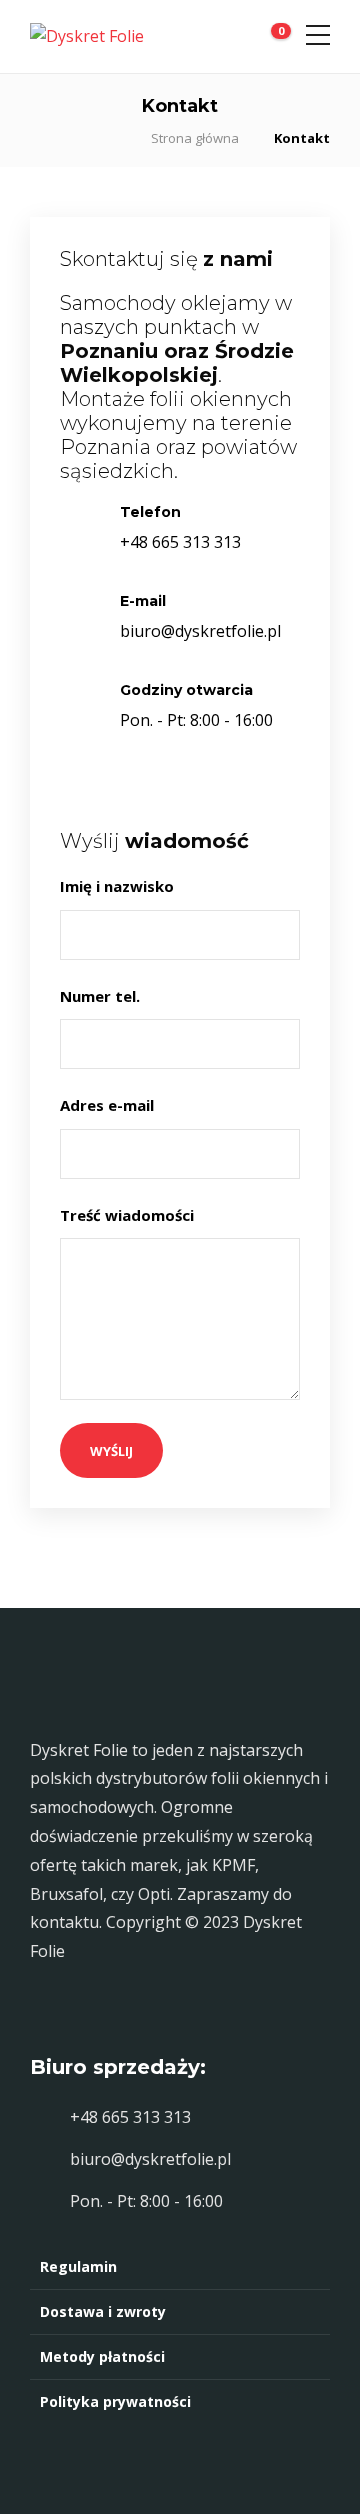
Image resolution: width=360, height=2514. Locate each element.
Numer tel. (102, 996)
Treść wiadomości (129, 1215)
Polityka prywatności (115, 2401)
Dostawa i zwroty (103, 2311)
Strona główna (195, 138)
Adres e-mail (109, 1105)
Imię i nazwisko (119, 886)
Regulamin (78, 2266)
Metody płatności (102, 2356)
